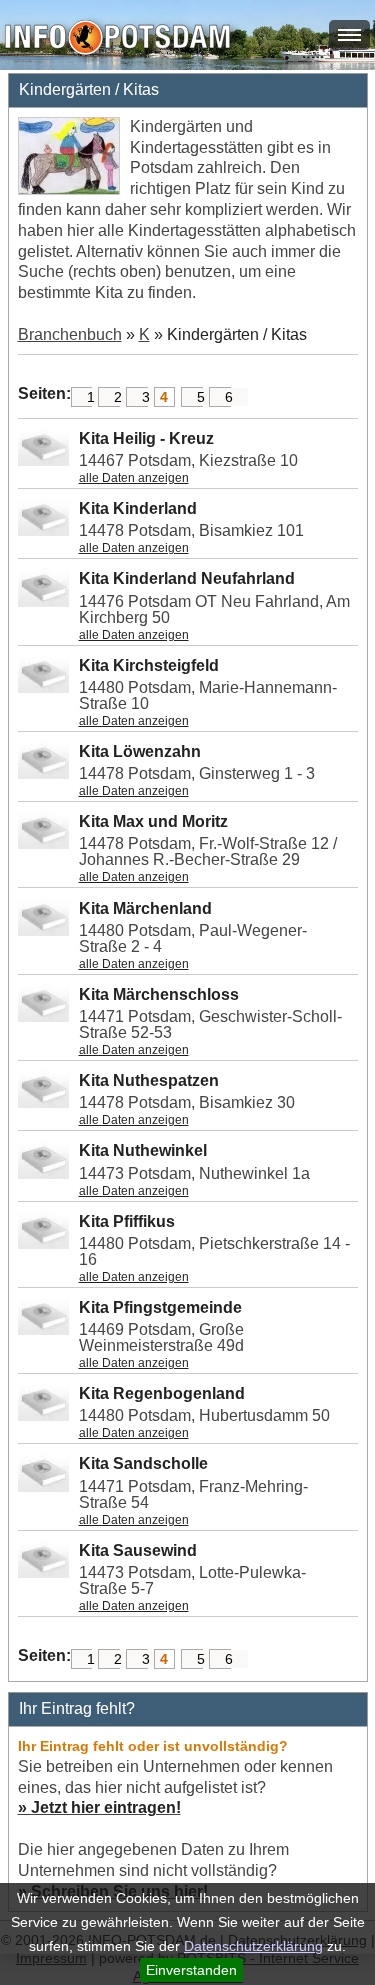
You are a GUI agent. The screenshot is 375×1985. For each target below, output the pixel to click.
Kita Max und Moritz (153, 821)
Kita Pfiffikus (127, 1221)
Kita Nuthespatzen (149, 1080)
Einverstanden (191, 1970)
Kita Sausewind (138, 1550)
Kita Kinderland (138, 508)
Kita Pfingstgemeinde (160, 1307)
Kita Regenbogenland (162, 1393)
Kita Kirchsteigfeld (149, 665)
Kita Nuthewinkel (143, 1150)
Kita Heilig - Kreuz (146, 438)
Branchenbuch (70, 334)
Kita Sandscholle (143, 1463)
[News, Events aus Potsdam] (117, 39)
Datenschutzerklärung (253, 1946)
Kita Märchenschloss (159, 994)
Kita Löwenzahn (140, 751)
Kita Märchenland (145, 908)
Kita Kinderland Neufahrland (187, 578)
